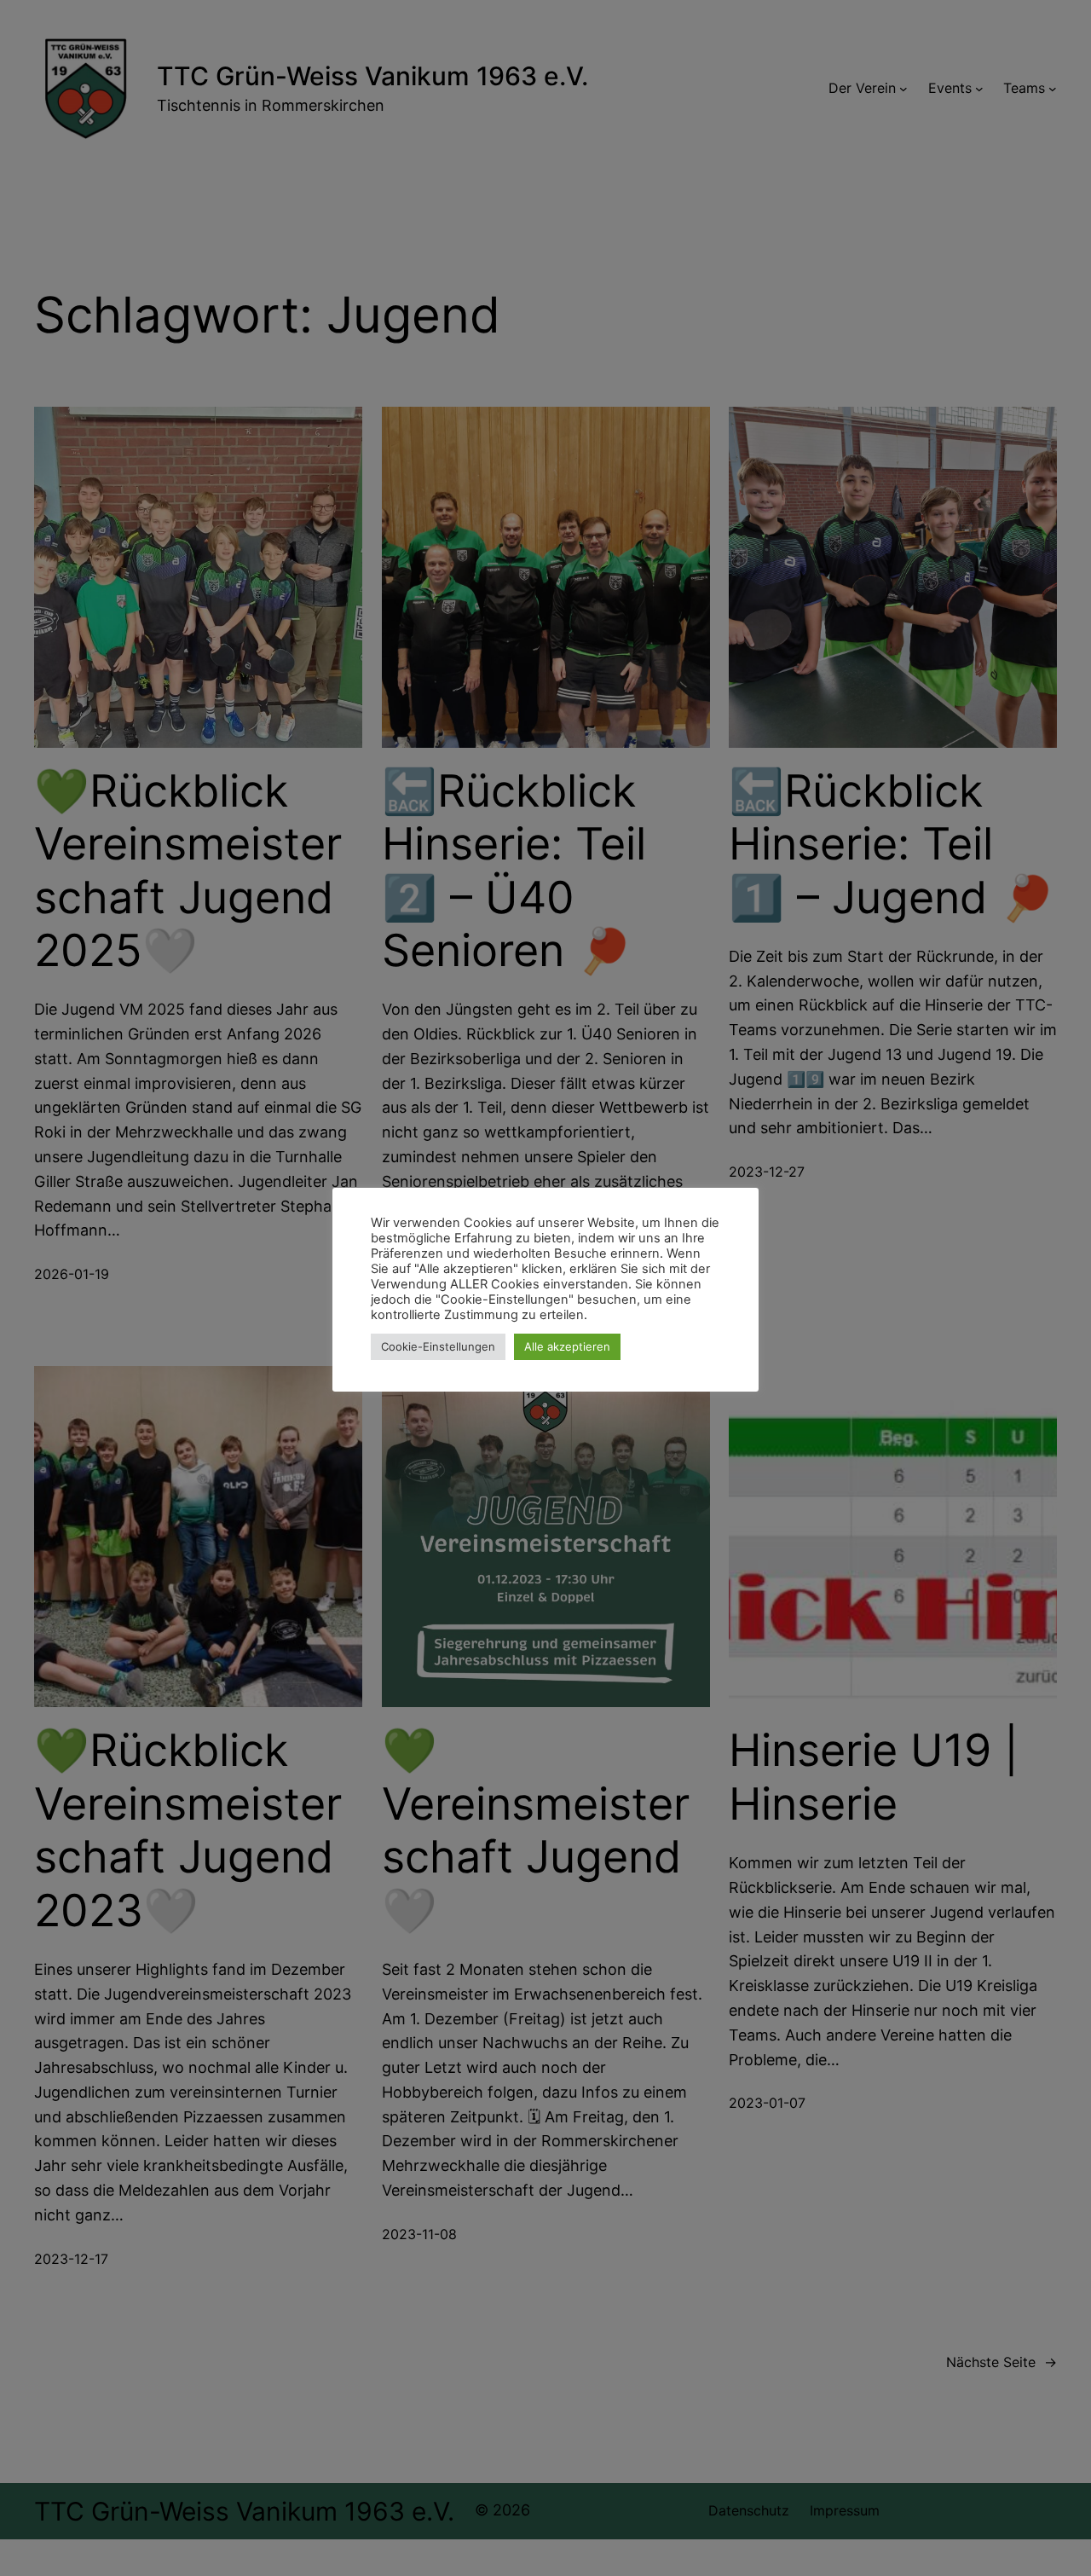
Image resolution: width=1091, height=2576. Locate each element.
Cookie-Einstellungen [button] (438, 1346)
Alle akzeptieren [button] (567, 1346)
